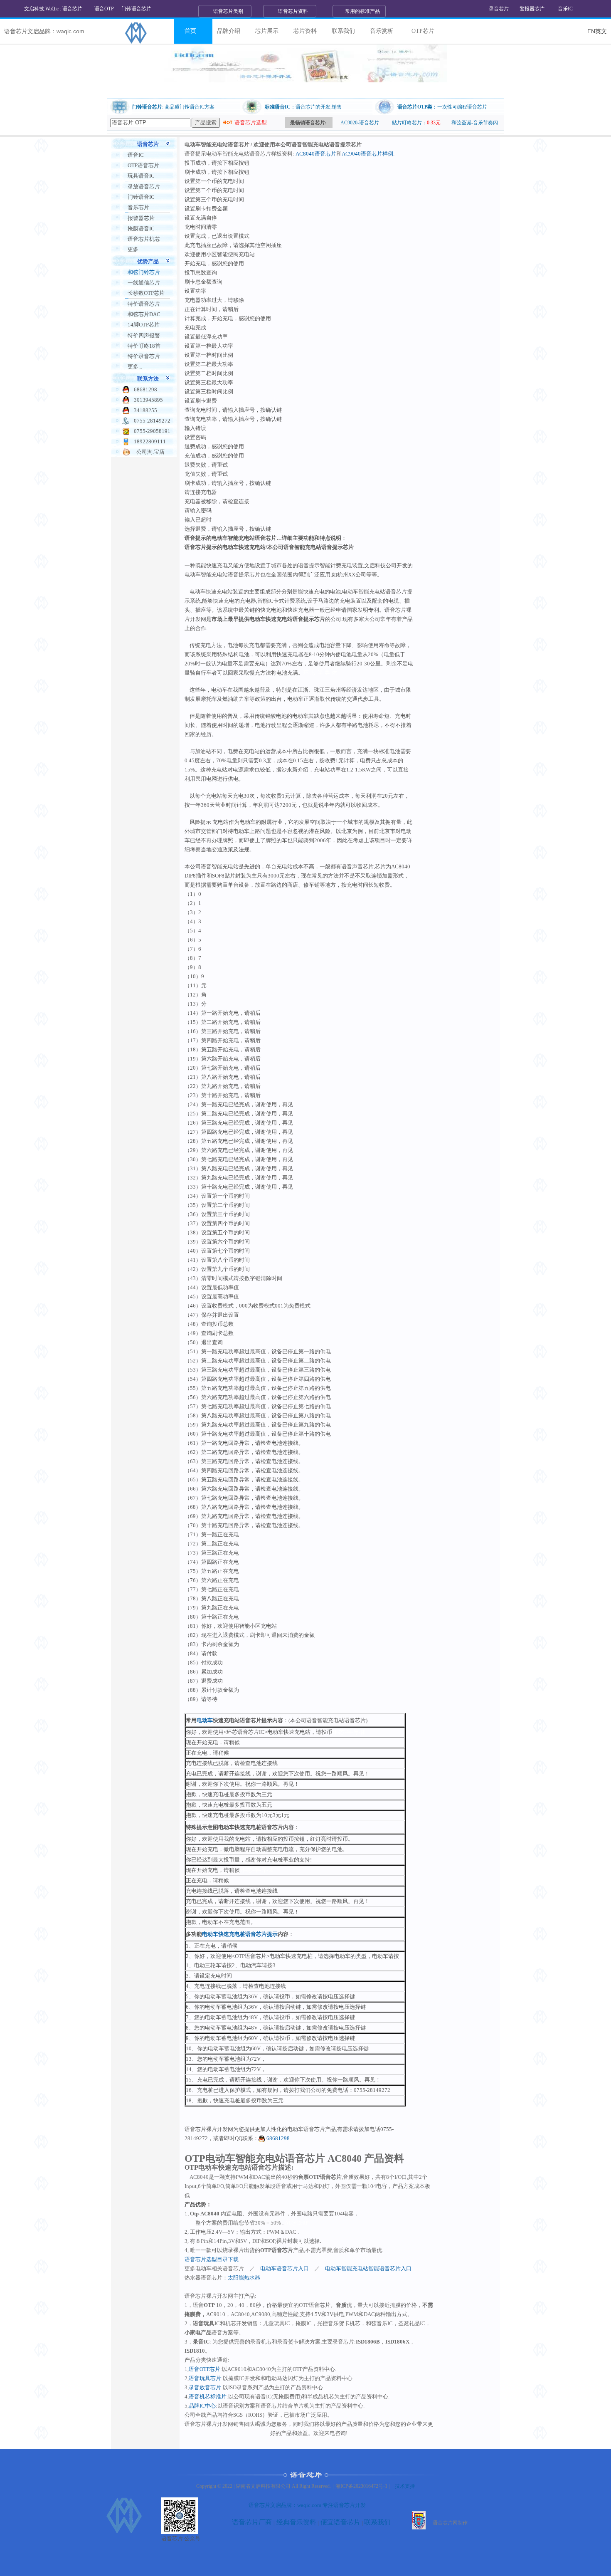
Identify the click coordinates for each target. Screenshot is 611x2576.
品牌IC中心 (202, 2406)
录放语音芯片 (144, 187)
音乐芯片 (138, 207)
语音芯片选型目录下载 (212, 2259)
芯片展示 (267, 31)
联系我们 (343, 31)
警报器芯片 (532, 9)
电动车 (205, 1720)
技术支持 (405, 2486)
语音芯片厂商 (252, 2522)
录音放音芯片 (205, 2387)
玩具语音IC (141, 176)
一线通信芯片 (144, 283)
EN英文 (597, 31)
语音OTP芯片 (204, 2369)
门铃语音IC (141, 197)
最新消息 (229, 61)
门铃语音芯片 (136, 9)
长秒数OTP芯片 (146, 293)
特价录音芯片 (144, 356)
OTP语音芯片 (143, 165)
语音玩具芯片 (205, 2378)
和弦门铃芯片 (144, 272)
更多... (135, 249)
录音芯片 (499, 9)
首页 (190, 31)
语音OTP (104, 9)
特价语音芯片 (144, 304)
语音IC (136, 155)
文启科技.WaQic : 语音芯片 (53, 9)
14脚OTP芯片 (144, 325)
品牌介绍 (229, 31)
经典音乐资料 (296, 2522)
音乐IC (565, 9)
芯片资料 (305, 31)
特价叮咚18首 (144, 346)
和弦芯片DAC (144, 314)
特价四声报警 (144, 335)
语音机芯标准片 (208, 2397)
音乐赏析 (382, 31)
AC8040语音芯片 (316, 154)
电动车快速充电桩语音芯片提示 (240, 1934)
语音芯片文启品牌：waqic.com (44, 31)
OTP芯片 (423, 31)
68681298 (277, 2138)
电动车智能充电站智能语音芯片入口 (368, 2268)
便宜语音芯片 (340, 2522)
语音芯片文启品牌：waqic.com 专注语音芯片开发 (307, 2505)
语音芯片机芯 (144, 239)
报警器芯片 (141, 218)
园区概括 (229, 49)
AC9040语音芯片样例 (367, 154)
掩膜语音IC (141, 229)
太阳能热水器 (244, 2278)
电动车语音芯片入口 (285, 2268)
